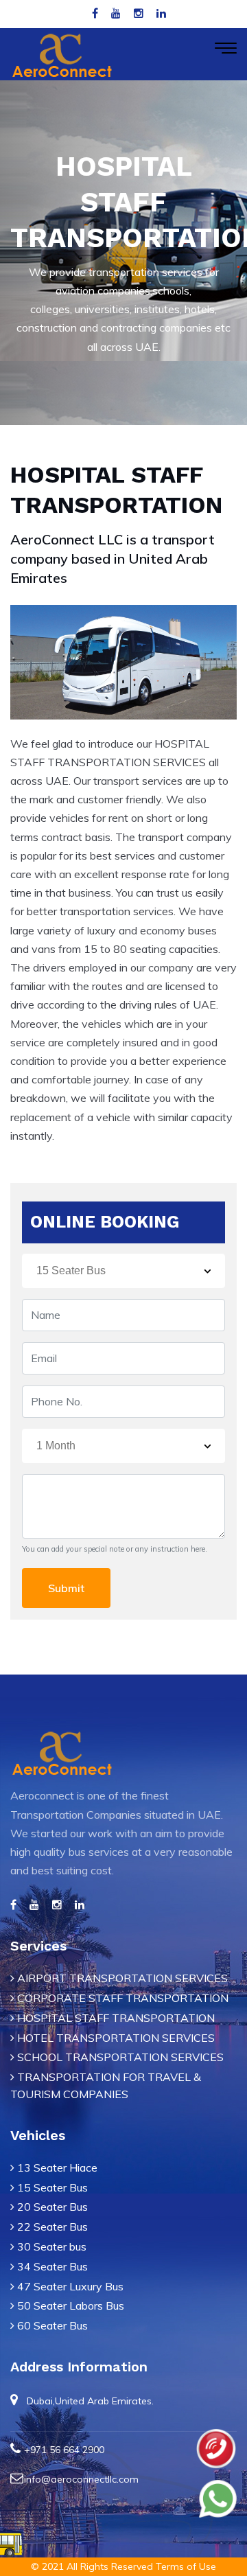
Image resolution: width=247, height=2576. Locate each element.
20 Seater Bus (52, 2207)
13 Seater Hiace (57, 2167)
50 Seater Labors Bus (71, 2305)
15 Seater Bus (52, 2187)
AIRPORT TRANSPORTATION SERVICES (121, 1978)
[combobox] (123, 1271)
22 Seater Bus (52, 2227)
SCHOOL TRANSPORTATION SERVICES (119, 2057)
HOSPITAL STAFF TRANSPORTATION (115, 2018)
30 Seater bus (52, 2246)
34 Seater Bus (52, 2266)
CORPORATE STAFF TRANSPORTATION (121, 1998)
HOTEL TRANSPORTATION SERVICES (115, 2038)
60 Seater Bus (52, 2325)
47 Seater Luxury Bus (70, 2286)
